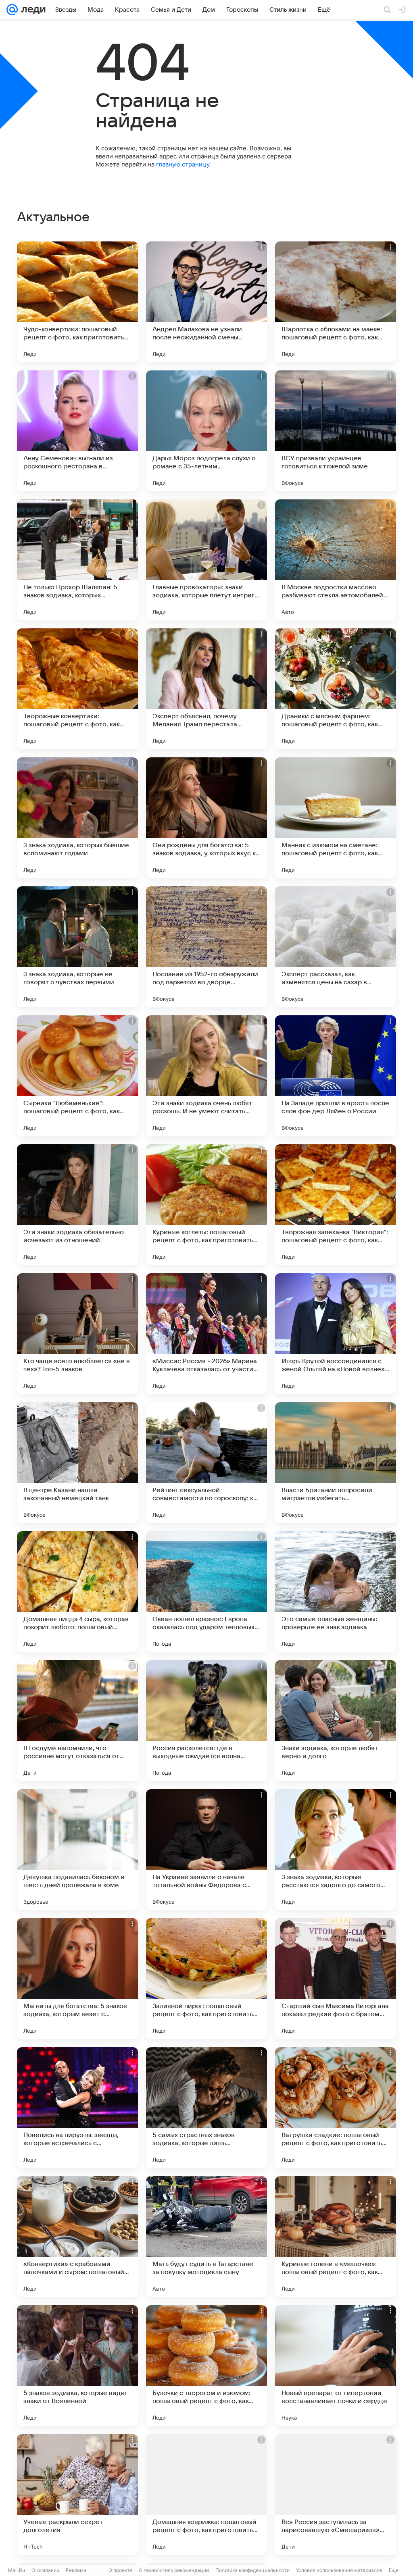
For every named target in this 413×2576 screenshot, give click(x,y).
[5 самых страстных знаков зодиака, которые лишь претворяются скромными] (206, 2108)
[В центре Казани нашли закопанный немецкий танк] (77, 1463)
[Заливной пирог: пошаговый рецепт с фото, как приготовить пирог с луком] (206, 1979)
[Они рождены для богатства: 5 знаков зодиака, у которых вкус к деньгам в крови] (206, 818)
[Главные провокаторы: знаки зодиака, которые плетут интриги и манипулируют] (206, 560)
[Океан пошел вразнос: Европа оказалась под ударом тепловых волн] (206, 1592)
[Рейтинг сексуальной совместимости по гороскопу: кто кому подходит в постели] (206, 1463)
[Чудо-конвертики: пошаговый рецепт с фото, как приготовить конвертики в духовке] (77, 302)
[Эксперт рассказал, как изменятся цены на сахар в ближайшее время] (336, 947)
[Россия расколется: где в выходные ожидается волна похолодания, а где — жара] (206, 1721)
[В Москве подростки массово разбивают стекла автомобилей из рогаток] (336, 560)
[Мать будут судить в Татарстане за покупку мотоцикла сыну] (206, 2237)
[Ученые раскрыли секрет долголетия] (77, 2495)
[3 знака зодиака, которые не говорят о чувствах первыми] (77, 947)
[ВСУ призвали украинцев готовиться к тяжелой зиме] (336, 431)
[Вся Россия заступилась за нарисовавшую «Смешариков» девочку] (336, 2495)
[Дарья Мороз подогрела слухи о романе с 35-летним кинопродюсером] (206, 431)
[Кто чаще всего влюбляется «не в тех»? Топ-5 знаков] (77, 1334)
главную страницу (183, 164)
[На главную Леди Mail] (32, 10)
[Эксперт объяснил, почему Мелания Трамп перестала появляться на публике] (206, 689)
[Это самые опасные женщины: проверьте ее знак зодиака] (336, 1592)
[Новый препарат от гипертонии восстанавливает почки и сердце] (336, 2366)
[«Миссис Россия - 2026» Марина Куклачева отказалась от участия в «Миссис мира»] (206, 1334)
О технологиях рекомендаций (174, 2570)
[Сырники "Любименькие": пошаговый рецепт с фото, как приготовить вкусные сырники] (77, 1076)
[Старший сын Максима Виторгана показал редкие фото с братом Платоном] (336, 1979)
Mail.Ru (17, 2570)
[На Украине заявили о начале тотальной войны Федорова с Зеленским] (206, 1850)
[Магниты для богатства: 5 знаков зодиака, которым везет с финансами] (77, 1979)
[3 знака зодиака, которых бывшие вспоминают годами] (77, 818)
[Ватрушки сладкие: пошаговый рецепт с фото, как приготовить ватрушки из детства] (336, 2108)
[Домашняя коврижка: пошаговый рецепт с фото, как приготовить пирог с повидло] (206, 2495)
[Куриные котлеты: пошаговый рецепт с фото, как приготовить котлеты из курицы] (206, 1205)
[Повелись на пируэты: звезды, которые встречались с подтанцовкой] (77, 2108)
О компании (45, 2570)
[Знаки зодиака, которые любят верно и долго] (336, 1721)
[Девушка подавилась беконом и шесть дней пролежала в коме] (77, 1850)
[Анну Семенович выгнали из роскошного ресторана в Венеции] (77, 431)
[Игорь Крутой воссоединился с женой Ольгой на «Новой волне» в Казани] (336, 1334)
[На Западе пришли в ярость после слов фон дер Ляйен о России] (336, 1076)
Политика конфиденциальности (252, 2570)
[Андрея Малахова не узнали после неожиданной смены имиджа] (206, 302)
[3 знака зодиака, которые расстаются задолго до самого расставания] (336, 1850)
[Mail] (12, 10)
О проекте (120, 2570)
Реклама (76, 2570)
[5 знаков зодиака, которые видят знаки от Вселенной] (77, 2366)
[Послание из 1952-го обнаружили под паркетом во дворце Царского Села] (206, 947)
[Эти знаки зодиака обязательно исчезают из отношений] (77, 1205)
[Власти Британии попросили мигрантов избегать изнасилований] (336, 1463)
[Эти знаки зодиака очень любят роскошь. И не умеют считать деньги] (206, 1076)
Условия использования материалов (339, 2570)
